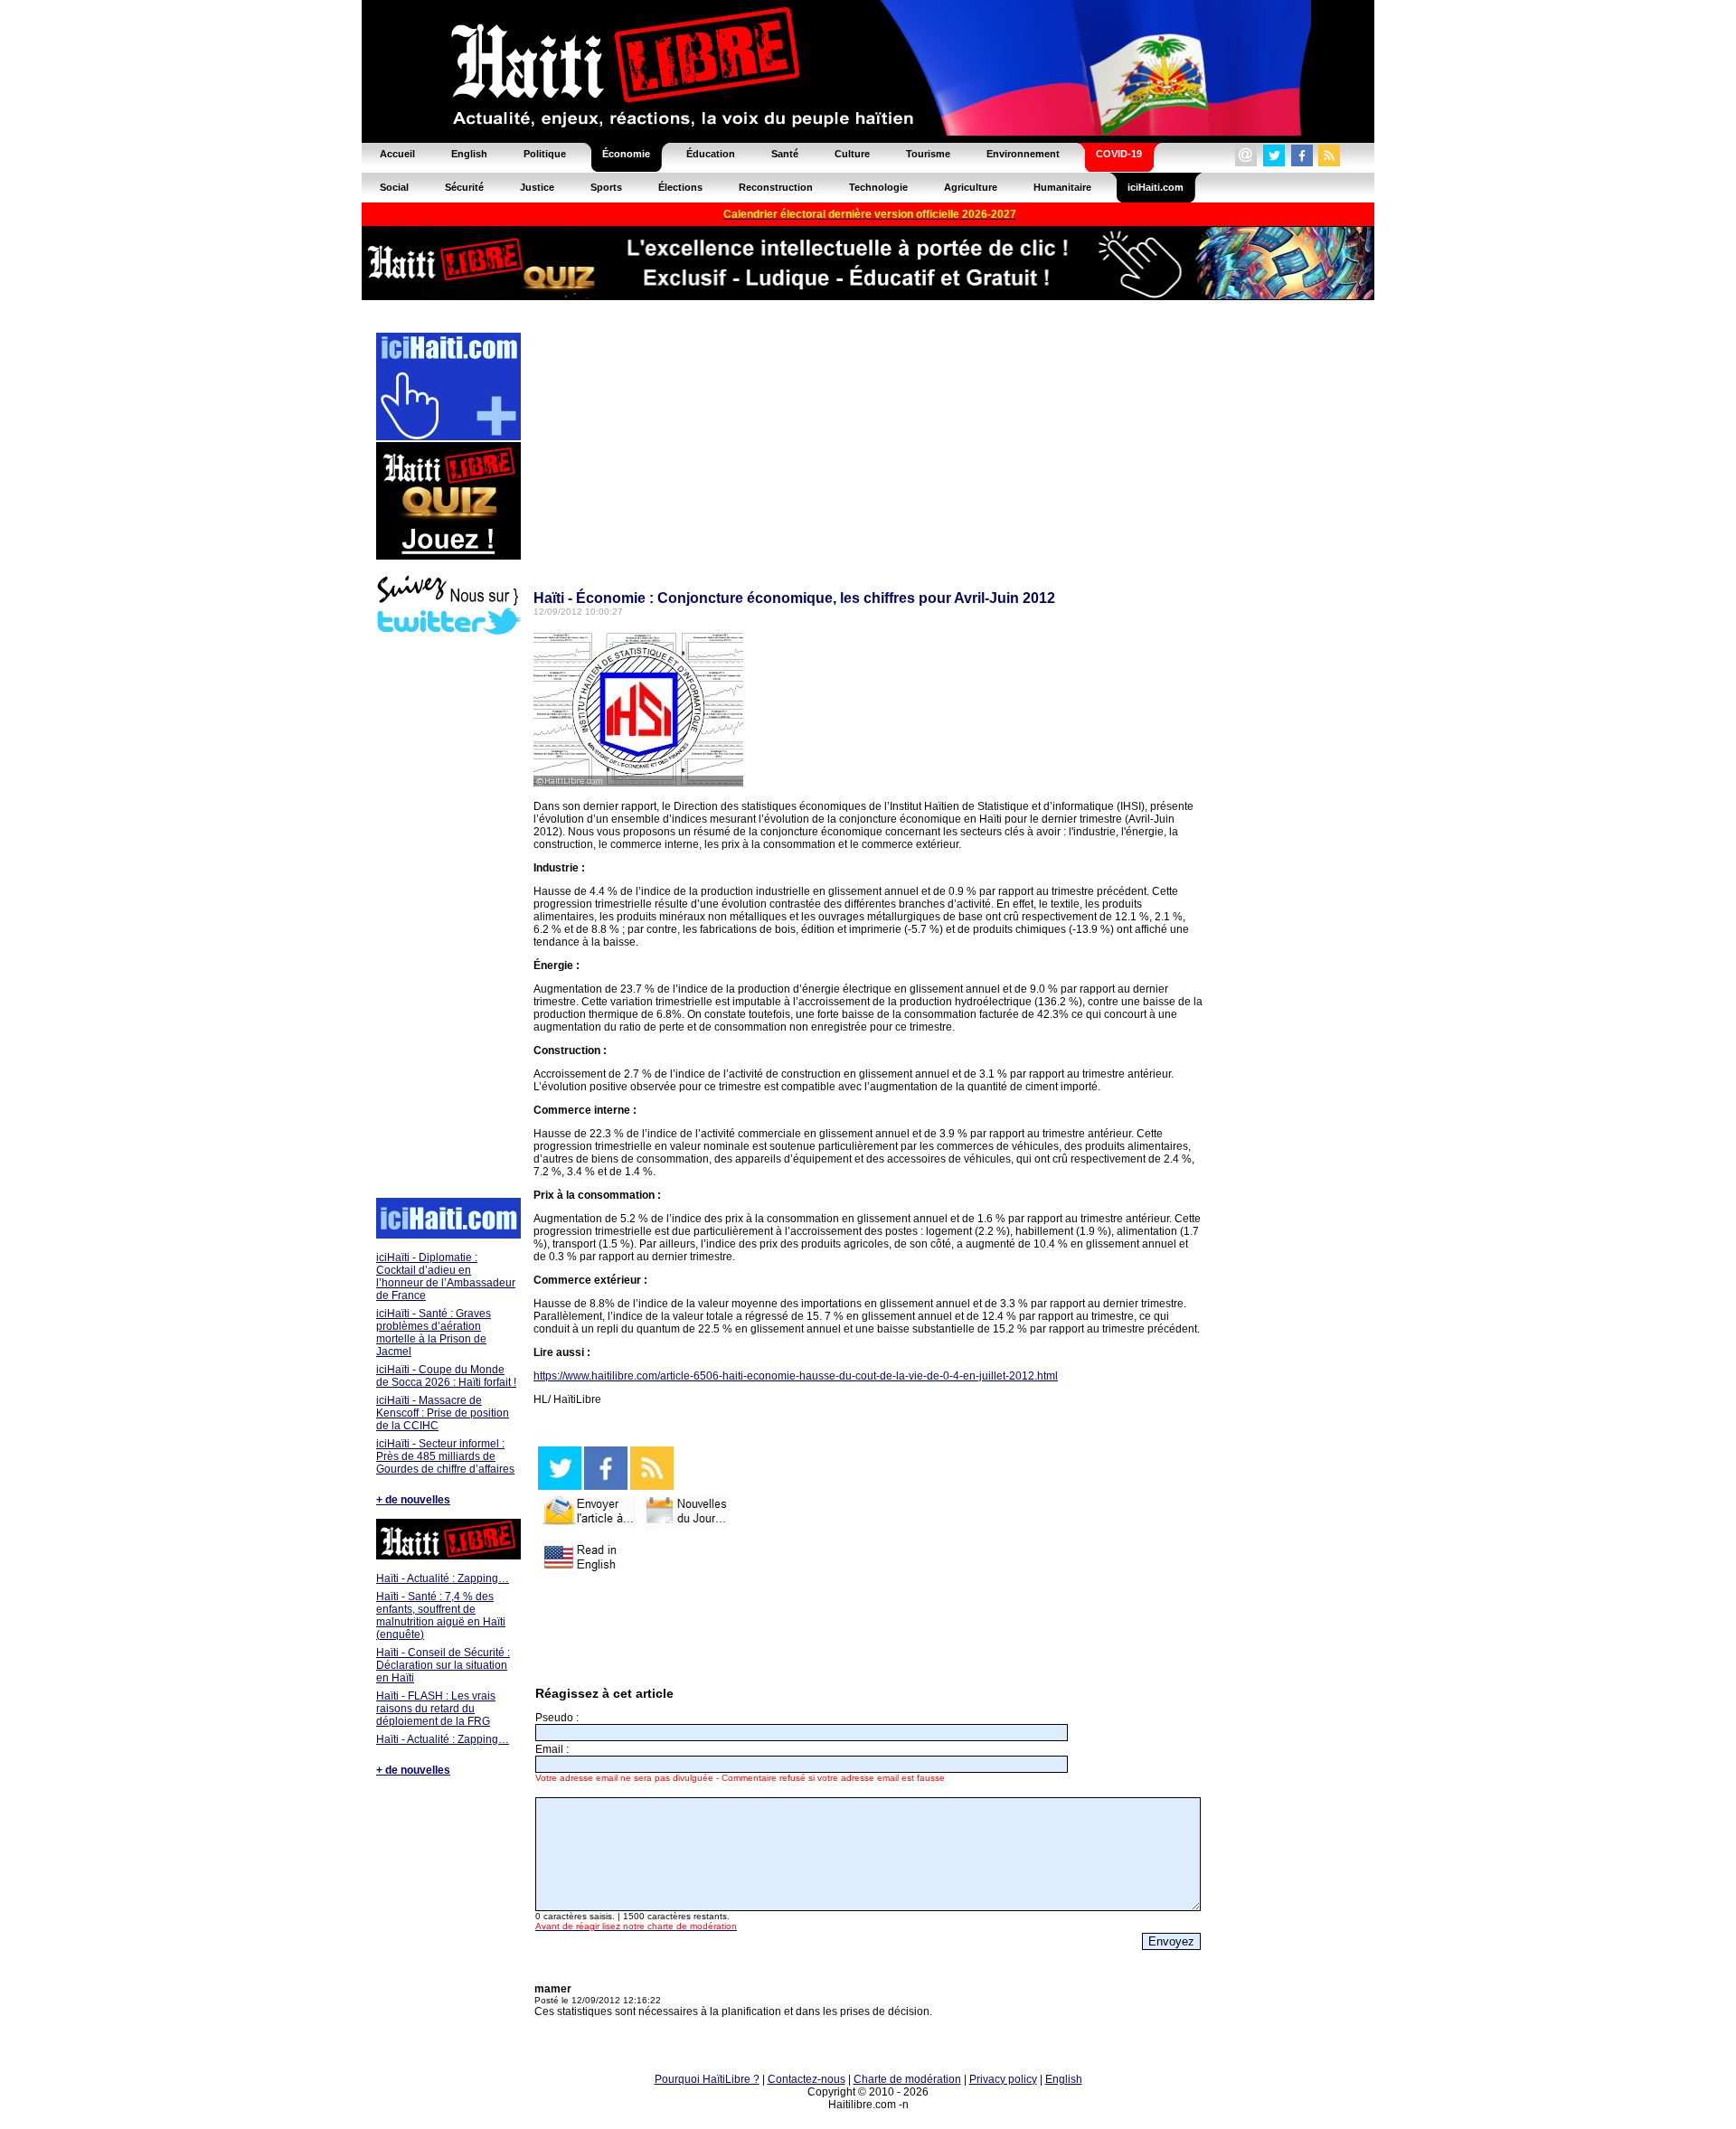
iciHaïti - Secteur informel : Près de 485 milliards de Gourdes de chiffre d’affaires (445, 1456)
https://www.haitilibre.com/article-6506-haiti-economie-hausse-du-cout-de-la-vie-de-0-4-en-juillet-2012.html (796, 1376)
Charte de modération (907, 2079)
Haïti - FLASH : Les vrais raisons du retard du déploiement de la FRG (436, 1709)
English (1064, 2079)
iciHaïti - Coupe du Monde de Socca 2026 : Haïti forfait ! (446, 1376)
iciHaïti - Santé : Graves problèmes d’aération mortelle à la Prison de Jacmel (434, 1333)
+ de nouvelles (413, 1500)
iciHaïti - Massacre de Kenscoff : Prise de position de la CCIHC (443, 1413)
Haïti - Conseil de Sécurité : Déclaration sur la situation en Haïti (443, 1665)
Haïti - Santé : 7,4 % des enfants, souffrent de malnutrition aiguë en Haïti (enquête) (441, 1616)
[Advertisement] (448, 918)
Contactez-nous (807, 2079)
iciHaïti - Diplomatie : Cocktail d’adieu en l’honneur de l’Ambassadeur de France (446, 1276)
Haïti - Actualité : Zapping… (443, 1578)
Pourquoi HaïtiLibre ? (707, 2079)
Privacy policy (1003, 2079)
